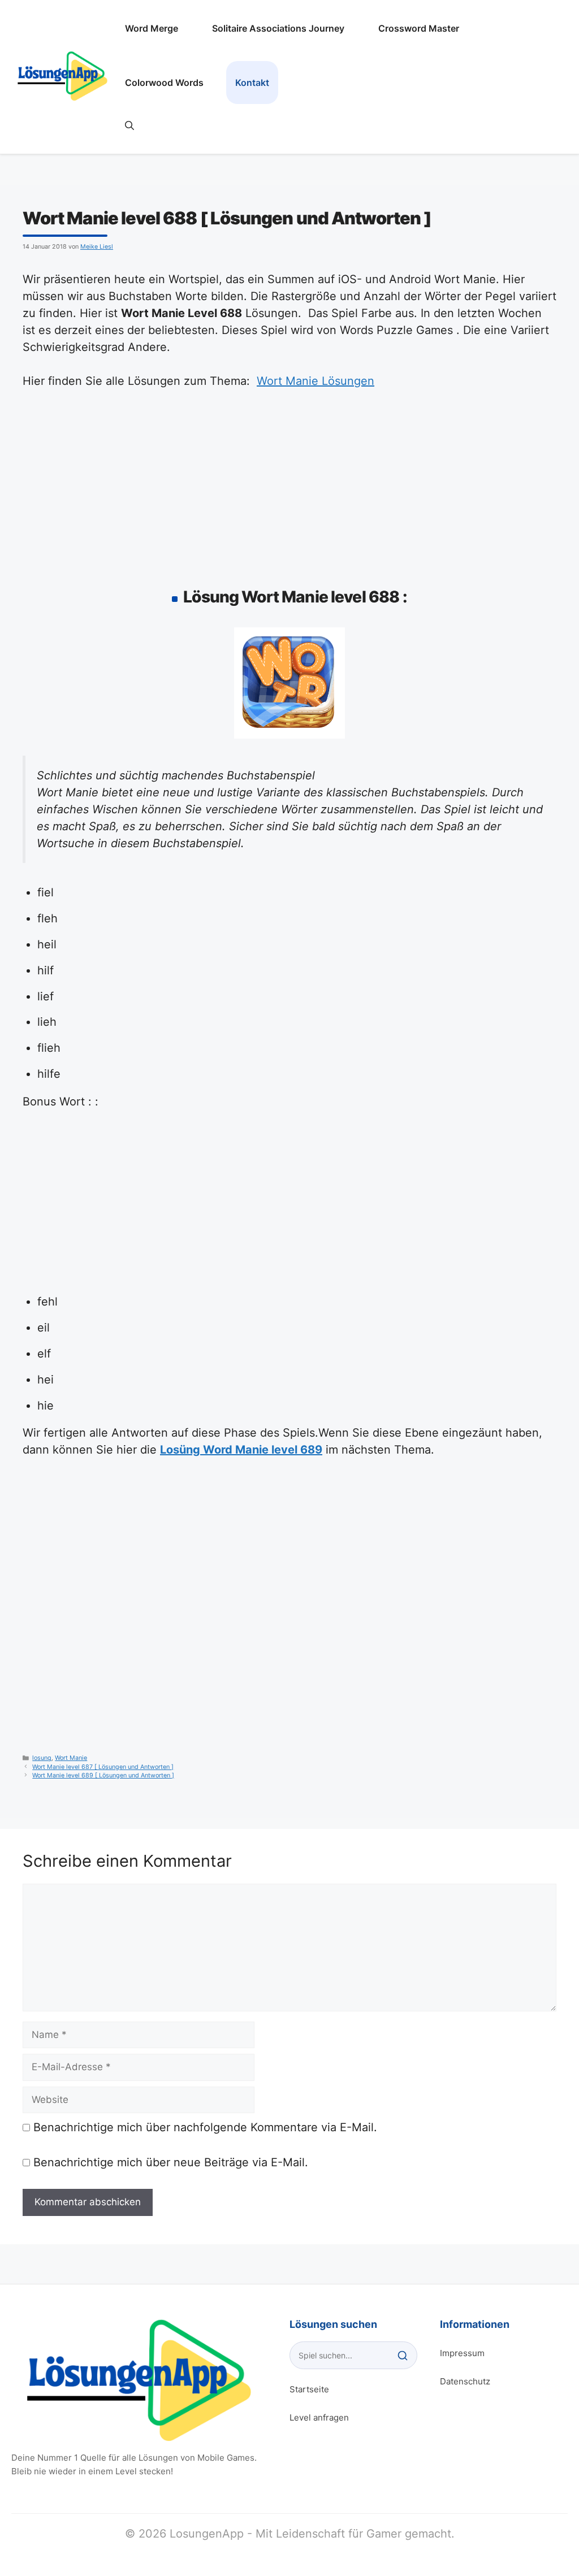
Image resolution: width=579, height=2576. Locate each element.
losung (42, 1758)
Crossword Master (419, 28)
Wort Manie (71, 1758)
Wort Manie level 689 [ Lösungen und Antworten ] (103, 1775)
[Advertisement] (289, 485)
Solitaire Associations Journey (278, 28)
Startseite (309, 2389)
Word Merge (152, 28)
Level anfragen (319, 2417)
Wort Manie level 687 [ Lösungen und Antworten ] (103, 1767)
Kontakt (252, 83)
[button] (129, 125)
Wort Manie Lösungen (316, 381)
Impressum (462, 2353)
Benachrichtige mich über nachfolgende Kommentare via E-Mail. (205, 2127)
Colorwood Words (164, 83)
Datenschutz (465, 2381)
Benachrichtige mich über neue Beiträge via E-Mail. (171, 2162)
